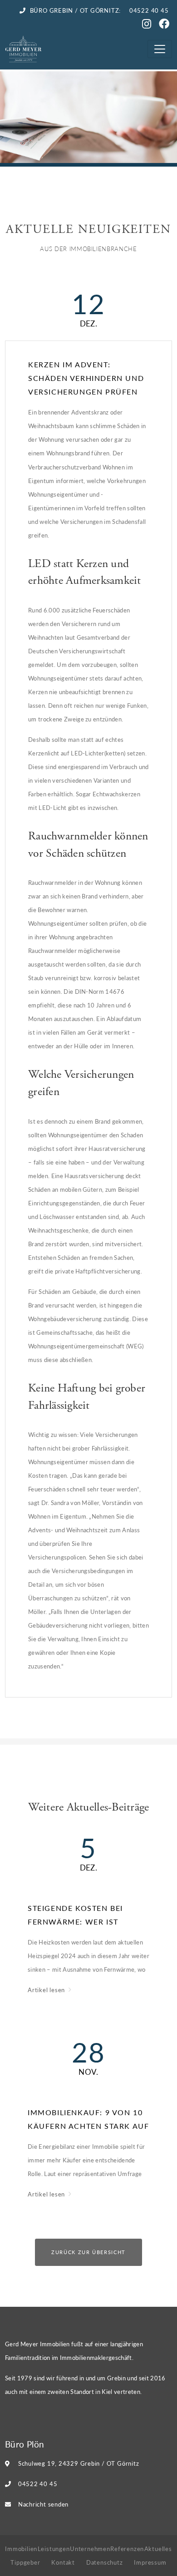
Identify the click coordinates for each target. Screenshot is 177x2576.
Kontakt (63, 2562)
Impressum (150, 2562)
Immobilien (21, 2549)
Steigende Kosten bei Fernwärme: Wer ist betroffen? (75, 1916)
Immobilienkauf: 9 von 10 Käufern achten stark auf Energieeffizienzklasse (88, 2120)
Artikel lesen (47, 1990)
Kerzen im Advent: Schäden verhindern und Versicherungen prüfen (86, 378)
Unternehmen (90, 2549)
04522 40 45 (38, 2484)
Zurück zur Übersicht (88, 2252)
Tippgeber (25, 2562)
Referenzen (127, 2549)
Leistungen (54, 2549)
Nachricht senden (43, 2504)
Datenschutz (105, 2562)
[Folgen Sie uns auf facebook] (165, 25)
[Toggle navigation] (160, 49)
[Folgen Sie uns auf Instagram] (148, 25)
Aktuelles (158, 2549)
